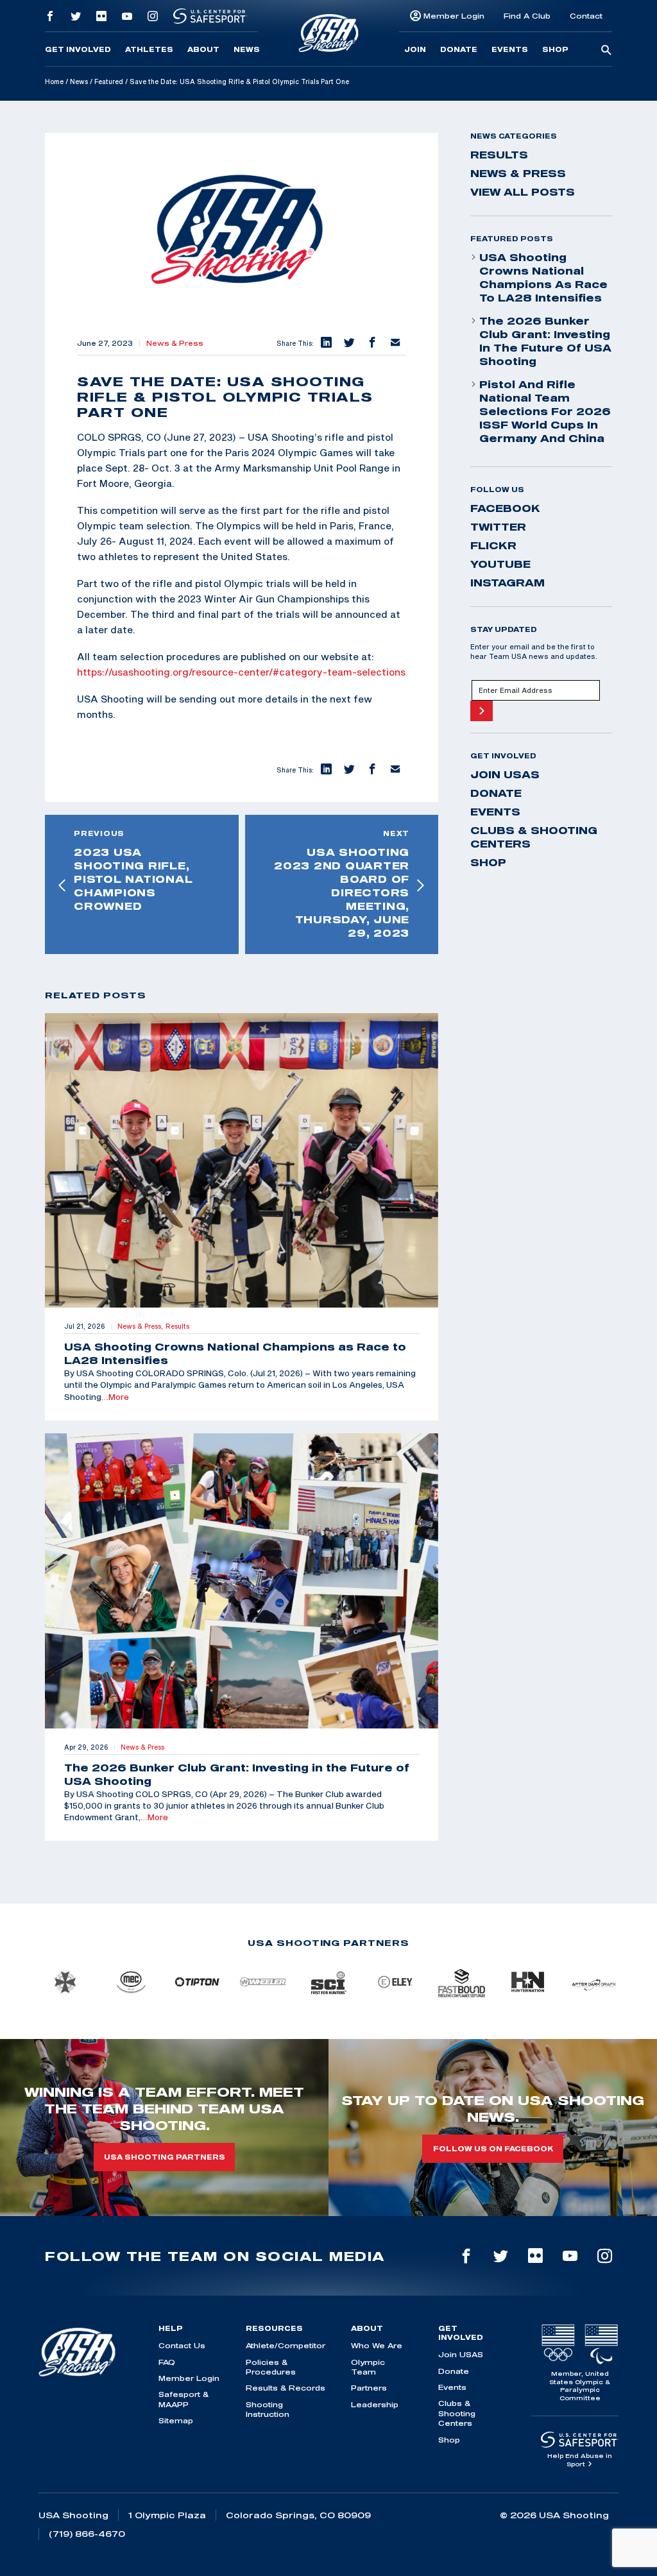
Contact (586, 16)
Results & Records (286, 2388)
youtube (500, 564)
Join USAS (505, 774)
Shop (555, 49)
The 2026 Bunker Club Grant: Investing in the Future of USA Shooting (545, 341)
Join (415, 49)
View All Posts (523, 192)
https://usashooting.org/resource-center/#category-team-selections (241, 672)
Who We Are (377, 2345)
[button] (325, 343)
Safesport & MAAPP (183, 2399)
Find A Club (527, 16)
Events (510, 49)
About (203, 49)
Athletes (149, 49)
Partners (369, 2388)
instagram (508, 583)
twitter (498, 527)
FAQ (167, 2362)
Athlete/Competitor (286, 2345)
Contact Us (182, 2345)
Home (54, 81)
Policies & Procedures (271, 2367)
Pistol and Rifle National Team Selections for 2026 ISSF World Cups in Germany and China (545, 411)
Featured (109, 81)
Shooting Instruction (268, 2409)
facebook (505, 508)
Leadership (375, 2404)
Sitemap (176, 2420)
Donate (459, 49)
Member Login (454, 16)
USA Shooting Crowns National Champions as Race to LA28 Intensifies (543, 277)
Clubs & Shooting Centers (534, 837)
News (247, 49)
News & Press (175, 343)
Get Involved (78, 49)
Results (499, 155)
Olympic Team (368, 2367)
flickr (493, 545)
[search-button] (606, 51)
